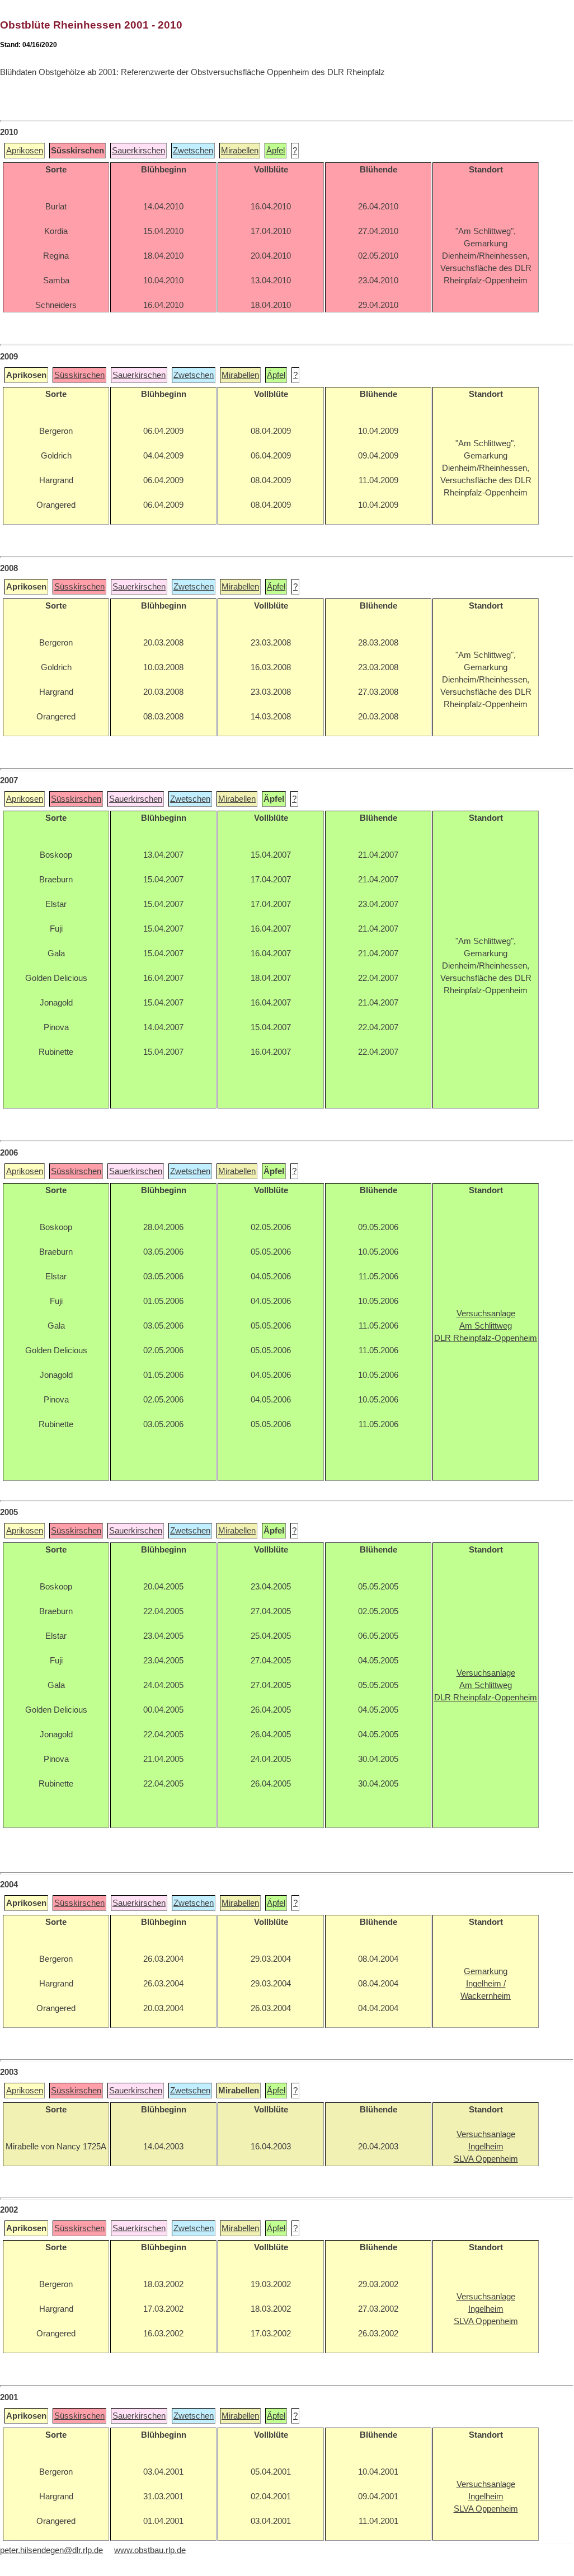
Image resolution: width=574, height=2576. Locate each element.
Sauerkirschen (138, 151)
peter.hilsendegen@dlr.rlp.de (51, 2550)
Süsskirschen (79, 375)
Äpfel (276, 151)
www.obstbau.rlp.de (150, 2550)
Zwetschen (193, 151)
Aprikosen (25, 151)
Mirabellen (240, 151)
